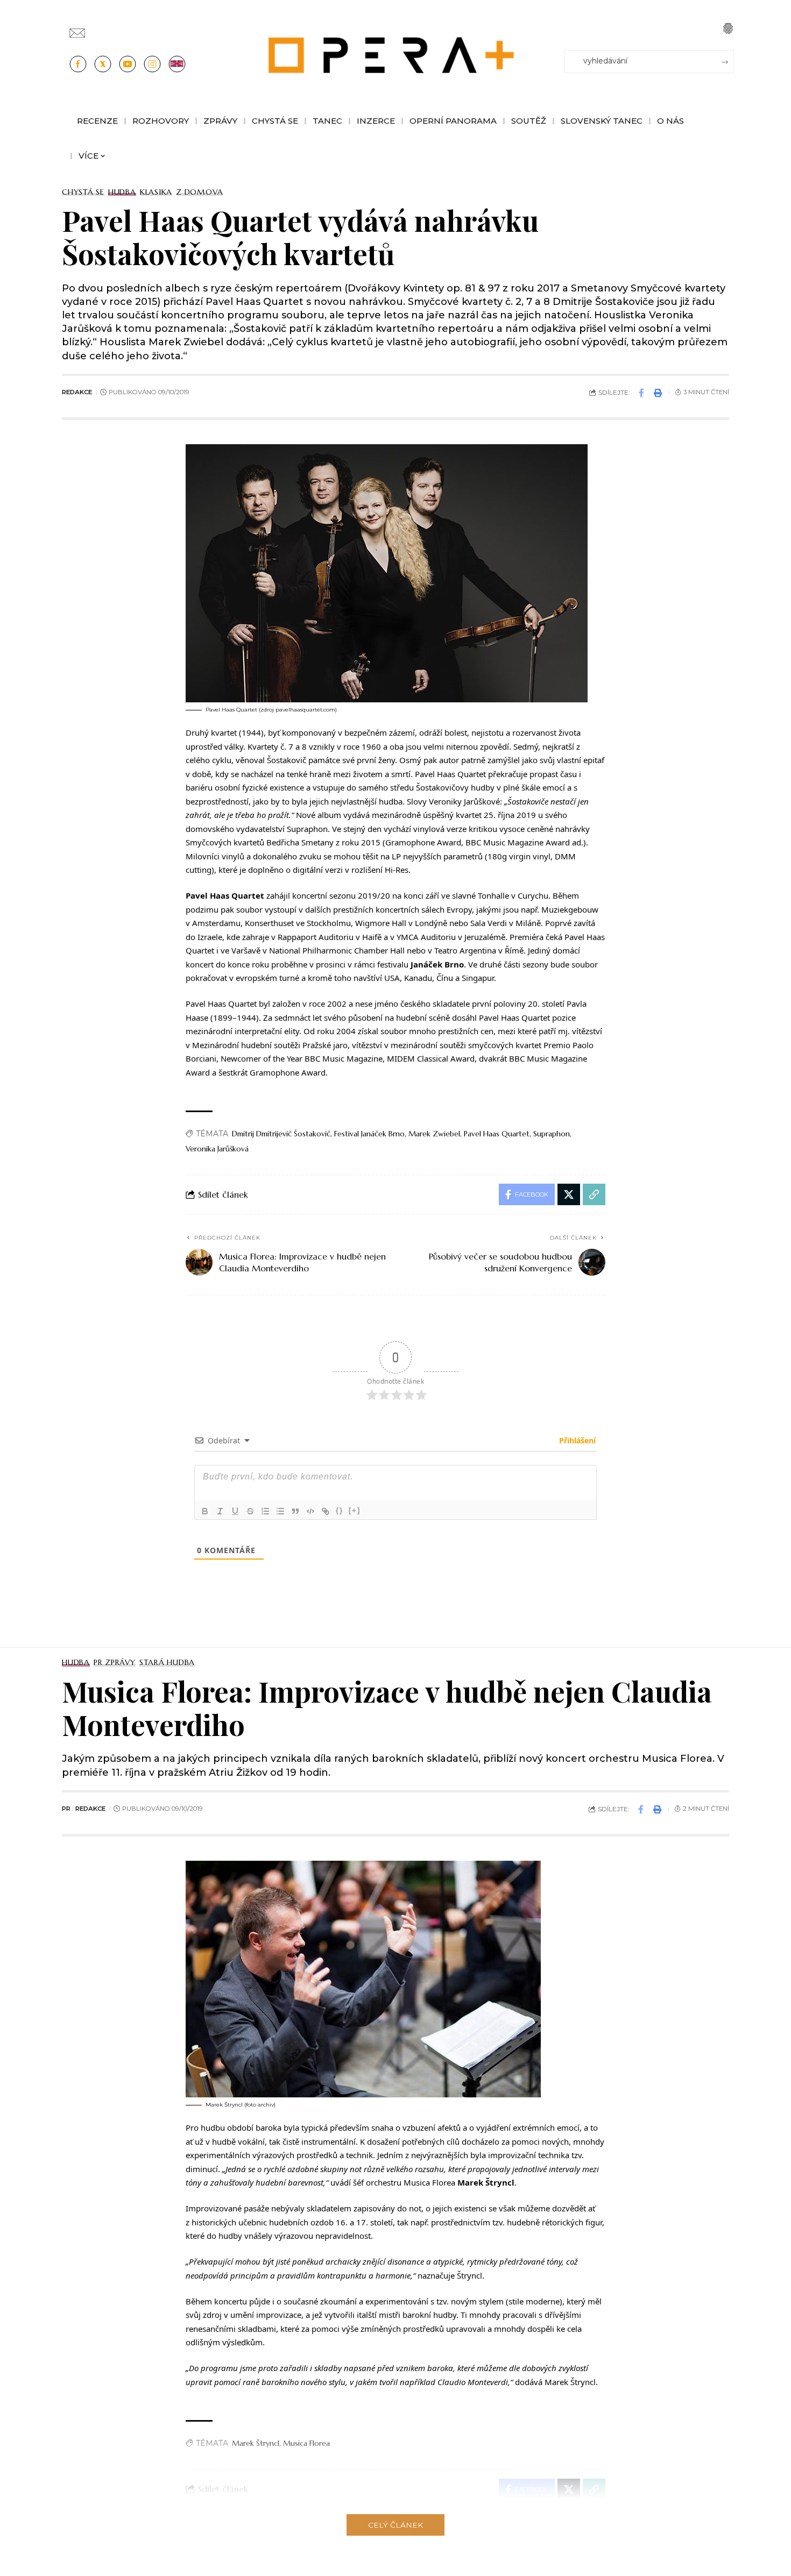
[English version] (177, 64)
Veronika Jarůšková (217, 1149)
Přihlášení (576, 1440)
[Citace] (295, 1511)
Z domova (199, 192)
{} (340, 1510)
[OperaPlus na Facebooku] (78, 64)
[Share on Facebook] (641, 393)
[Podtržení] (235, 1511)
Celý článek (395, 2525)
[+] (355, 1510)
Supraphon (552, 1134)
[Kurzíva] (220, 1511)
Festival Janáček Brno (369, 1134)
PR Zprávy (115, 1662)
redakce (77, 392)
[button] (728, 29)
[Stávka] (250, 1511)
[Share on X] (569, 1194)
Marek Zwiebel (434, 1134)
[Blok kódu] (310, 1511)
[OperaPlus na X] (103, 64)
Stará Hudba (167, 1662)
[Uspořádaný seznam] (265, 1511)
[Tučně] (205, 1511)
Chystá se (83, 192)
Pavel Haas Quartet (497, 1134)
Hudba (122, 192)
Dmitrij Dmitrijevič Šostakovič (281, 1134)
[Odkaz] (326, 1511)
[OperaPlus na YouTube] (128, 64)
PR (66, 1809)
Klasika (156, 192)
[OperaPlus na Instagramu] (152, 64)
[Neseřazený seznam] (280, 1511)
